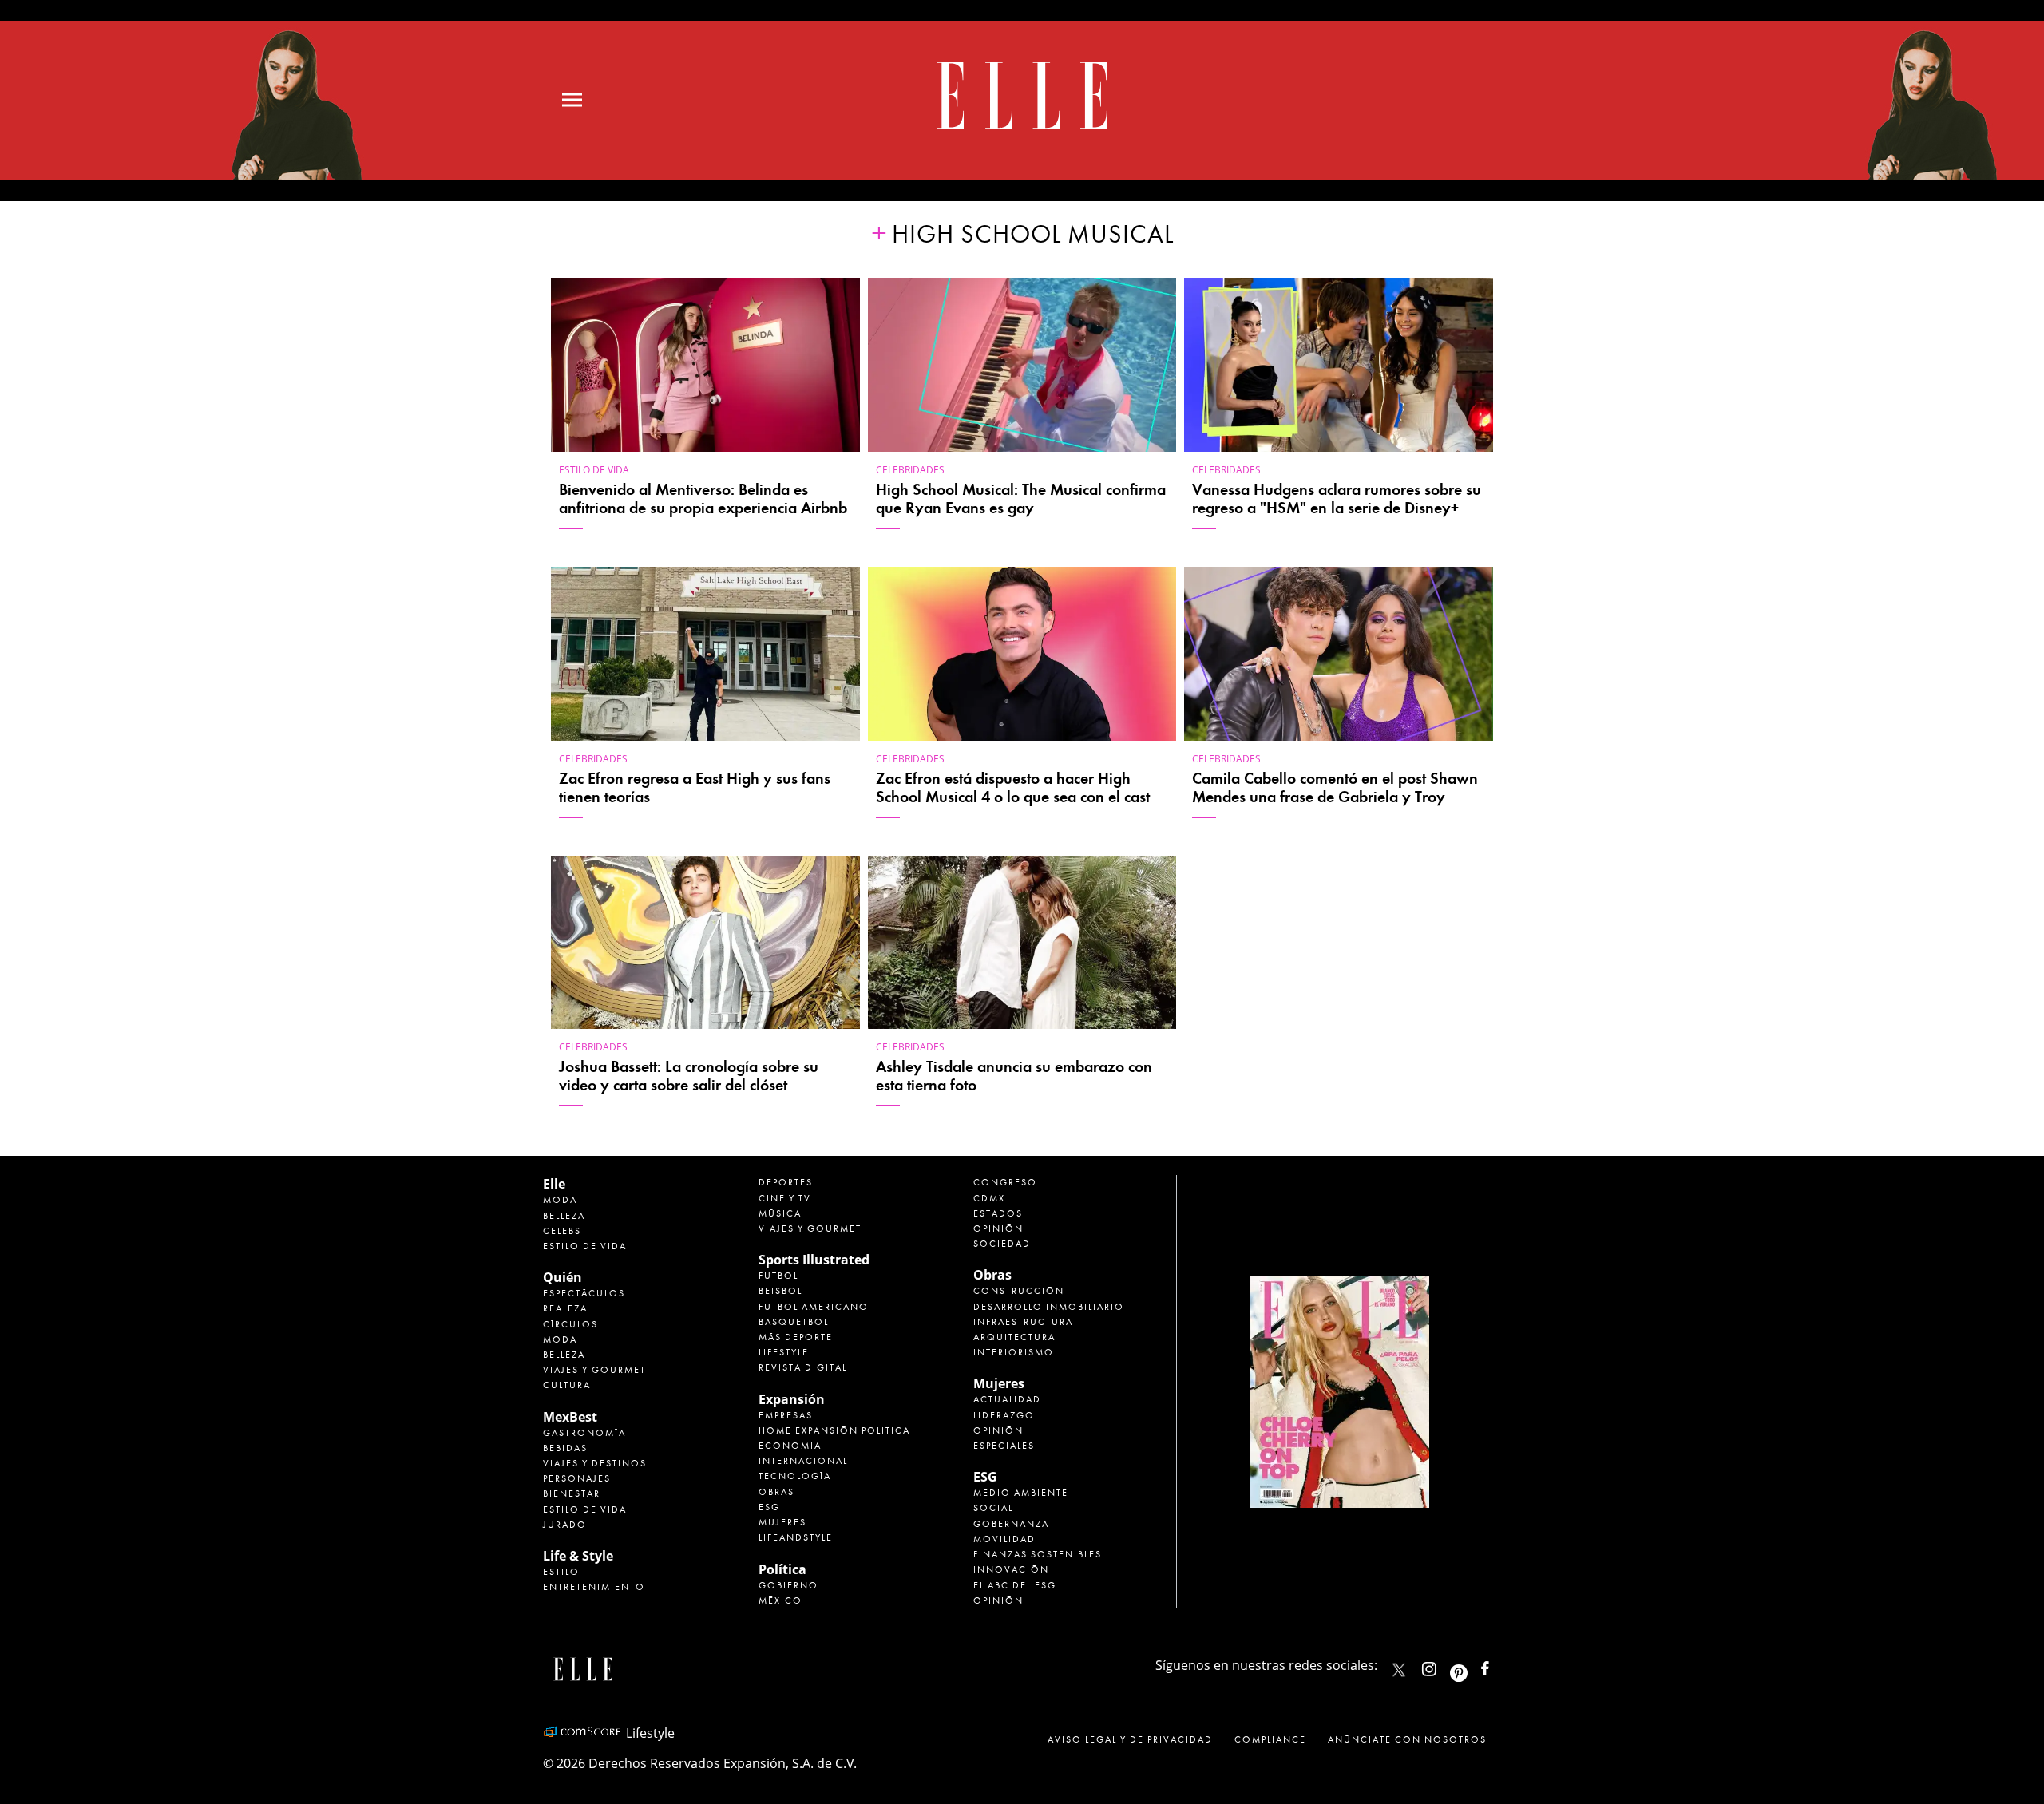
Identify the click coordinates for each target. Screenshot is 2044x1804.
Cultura (567, 1385)
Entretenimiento (594, 1587)
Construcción (1019, 1291)
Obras (776, 1492)
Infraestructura (1023, 1322)
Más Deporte (796, 1337)
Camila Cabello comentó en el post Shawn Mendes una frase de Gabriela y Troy (1335, 788)
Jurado (565, 1525)
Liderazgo (1004, 1415)
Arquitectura (1014, 1337)
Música (780, 1213)
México (780, 1600)
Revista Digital (803, 1367)
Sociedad (1002, 1244)
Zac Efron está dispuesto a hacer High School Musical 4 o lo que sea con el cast (1013, 788)
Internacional (803, 1461)
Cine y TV (785, 1198)
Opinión (998, 1228)
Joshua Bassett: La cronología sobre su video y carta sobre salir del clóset (689, 1076)
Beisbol (780, 1291)
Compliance (1270, 1739)
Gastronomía (584, 1433)
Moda (560, 1200)
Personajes (577, 1478)
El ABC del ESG (1015, 1585)
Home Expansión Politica (834, 1430)
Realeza (565, 1308)
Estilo (561, 1572)
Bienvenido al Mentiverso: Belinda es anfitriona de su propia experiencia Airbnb (703, 499)
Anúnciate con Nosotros (1407, 1739)
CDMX (989, 1198)
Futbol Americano (814, 1307)
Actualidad (1007, 1399)
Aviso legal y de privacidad (1130, 1739)
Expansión (792, 1399)
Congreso (1005, 1182)
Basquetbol (794, 1322)
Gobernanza (1011, 1524)
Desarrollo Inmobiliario (1049, 1307)
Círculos (570, 1324)
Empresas (786, 1415)
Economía (790, 1446)
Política (782, 1569)
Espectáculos (584, 1293)
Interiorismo (1014, 1352)
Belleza (564, 1216)
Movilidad (1004, 1539)
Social (993, 1508)
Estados (998, 1213)
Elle (554, 1184)
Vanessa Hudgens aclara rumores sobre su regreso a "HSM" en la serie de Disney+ (1337, 499)
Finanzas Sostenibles (1038, 1554)
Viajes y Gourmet (594, 1370)
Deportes (786, 1182)
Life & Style (578, 1556)
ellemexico (1473, 1666)
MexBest (570, 1417)
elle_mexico (1443, 1666)
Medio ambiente (1021, 1493)
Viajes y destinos (595, 1463)
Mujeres (782, 1522)
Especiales (1004, 1446)
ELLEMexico (1399, 1670)
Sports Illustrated (814, 1260)
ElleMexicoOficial (1499, 1666)
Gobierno (788, 1585)
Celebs (562, 1231)
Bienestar (572, 1493)
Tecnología (795, 1476)
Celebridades (910, 470)
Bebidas (565, 1448)
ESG (769, 1507)
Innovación (1011, 1569)
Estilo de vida (594, 470)
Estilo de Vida (585, 1509)
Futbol (778, 1276)
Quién (562, 1277)
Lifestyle (784, 1352)
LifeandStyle (796, 1537)
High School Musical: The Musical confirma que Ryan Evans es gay (1021, 499)
